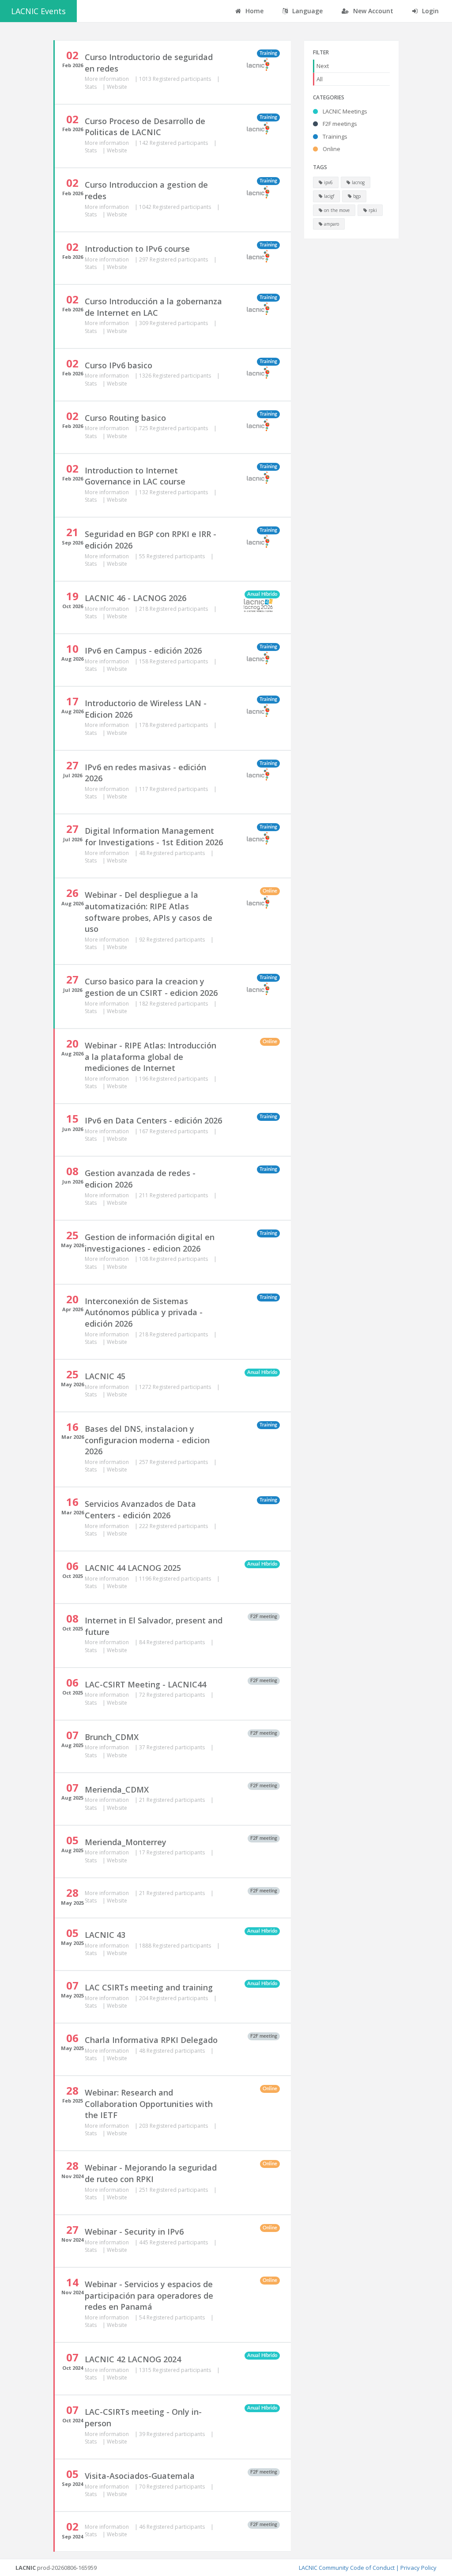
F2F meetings (339, 124)
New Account (372, 11)
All (320, 79)
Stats (91, 87)
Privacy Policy (418, 2568)
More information (107, 79)
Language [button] (307, 11)
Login (429, 11)
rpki (372, 210)
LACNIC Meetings (344, 111)
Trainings (334, 136)
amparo (331, 224)
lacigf (328, 196)
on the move (336, 210)
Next (323, 66)
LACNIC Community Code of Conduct (347, 2568)
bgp (356, 196)
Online (331, 149)
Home (254, 11)
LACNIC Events (38, 11)
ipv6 (328, 182)
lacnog (358, 182)
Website (117, 87)
